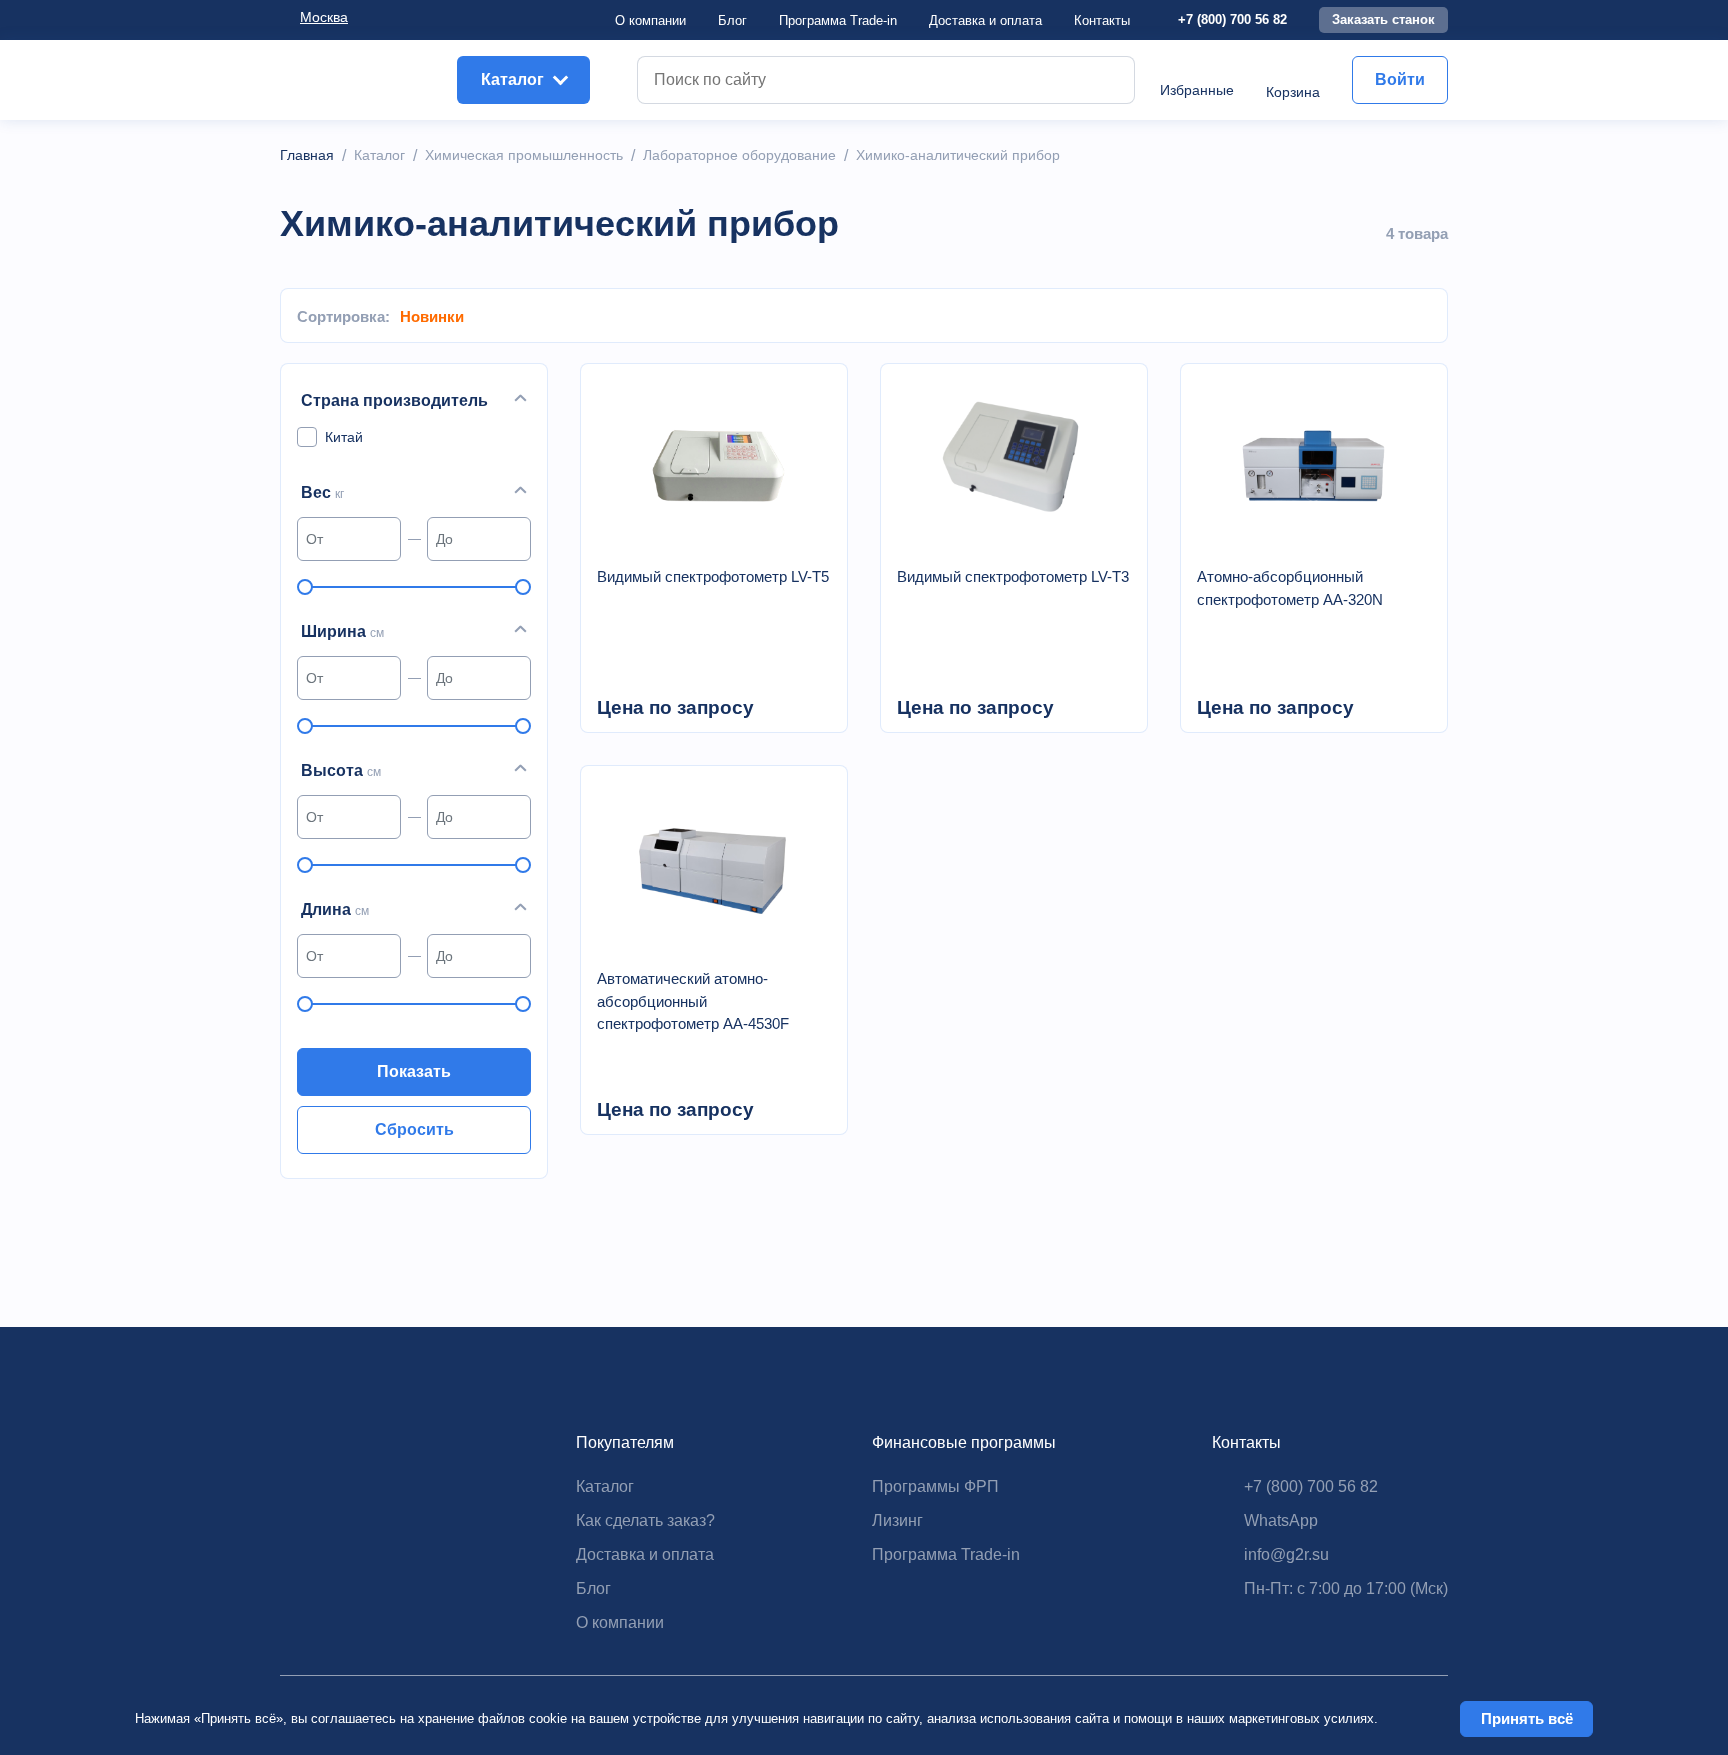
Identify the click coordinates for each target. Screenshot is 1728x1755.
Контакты (1102, 20)
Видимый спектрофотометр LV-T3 (1013, 576)
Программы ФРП (935, 1486)
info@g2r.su (1286, 1554)
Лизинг (897, 1520)
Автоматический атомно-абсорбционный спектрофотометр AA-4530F (693, 1001)
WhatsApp (1281, 1520)
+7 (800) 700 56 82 (1232, 19)
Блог (732, 20)
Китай (344, 437)
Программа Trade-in (838, 20)
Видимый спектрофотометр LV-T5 (713, 576)
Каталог (605, 1486)
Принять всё (1527, 1718)
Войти (1400, 79)
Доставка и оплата (645, 1554)
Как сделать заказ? (645, 1520)
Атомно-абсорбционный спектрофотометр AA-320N (1290, 588)
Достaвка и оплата (985, 20)
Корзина (1293, 92)
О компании (650, 20)
